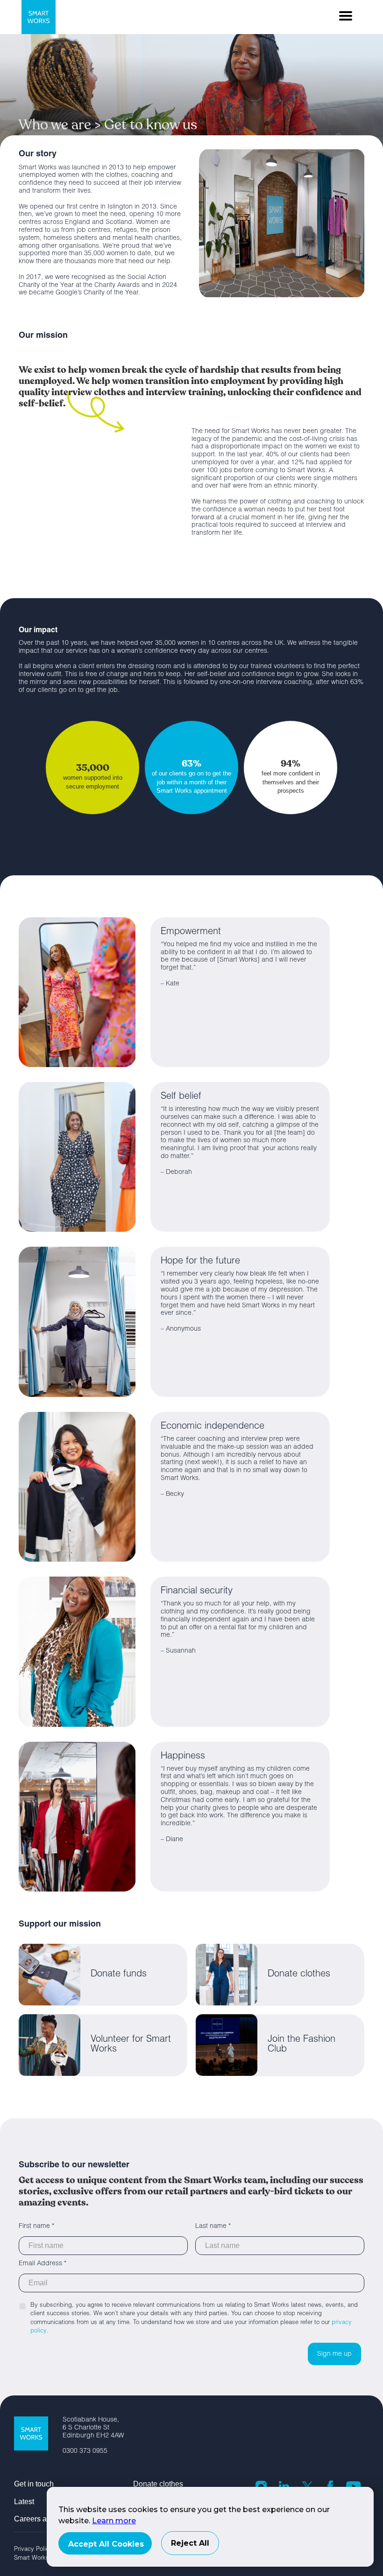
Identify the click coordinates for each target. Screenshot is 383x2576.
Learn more (114, 2521)
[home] (39, 17)
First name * (36, 2227)
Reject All (190, 2543)
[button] (346, 16)
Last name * (213, 2227)
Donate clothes (158, 2484)
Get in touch (34, 2484)
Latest (24, 2502)
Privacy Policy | (38, 2550)
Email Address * (43, 2264)
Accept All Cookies (106, 2544)
